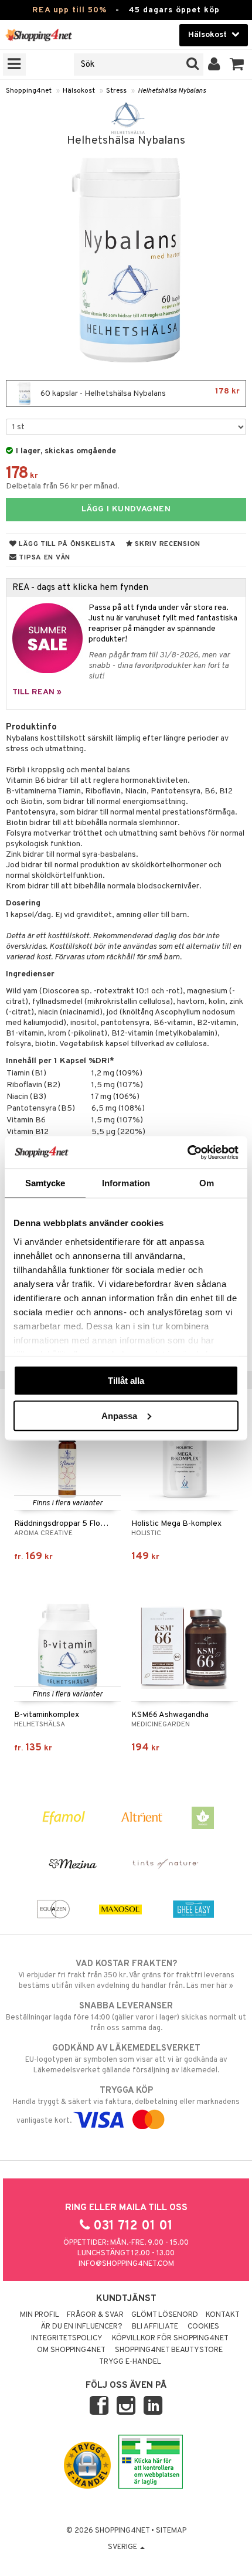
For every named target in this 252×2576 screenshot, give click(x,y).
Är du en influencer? (81, 2327)
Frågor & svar (95, 2315)
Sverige (123, 2547)
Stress (116, 91)
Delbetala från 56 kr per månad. (63, 486)
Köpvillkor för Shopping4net (170, 2339)
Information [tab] (126, 1183)
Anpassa (119, 1415)
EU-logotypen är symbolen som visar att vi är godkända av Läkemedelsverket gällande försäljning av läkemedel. (126, 2059)
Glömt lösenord (165, 2315)
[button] (237, 65)
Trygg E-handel (130, 2362)
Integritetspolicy (67, 2339)
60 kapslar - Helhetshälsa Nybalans (139, 393)
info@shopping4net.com (126, 2264)
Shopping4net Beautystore (169, 2350)
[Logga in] (214, 65)
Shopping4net (29, 91)
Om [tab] (207, 1183)
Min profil (40, 2315)
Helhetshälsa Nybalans (172, 91)
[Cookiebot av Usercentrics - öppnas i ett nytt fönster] (187, 1152)
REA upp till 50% (69, 10)
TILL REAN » (37, 692)
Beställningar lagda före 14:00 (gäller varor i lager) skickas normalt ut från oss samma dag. (126, 2017)
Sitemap (171, 2531)
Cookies (203, 2327)
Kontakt (223, 2315)
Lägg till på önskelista (67, 544)
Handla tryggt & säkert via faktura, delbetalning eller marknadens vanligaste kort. (126, 2105)
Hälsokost (79, 91)
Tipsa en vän (44, 558)
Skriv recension (167, 544)
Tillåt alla (126, 1381)
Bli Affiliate (155, 2327)
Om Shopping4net (71, 2350)
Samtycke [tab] (45, 1183)
